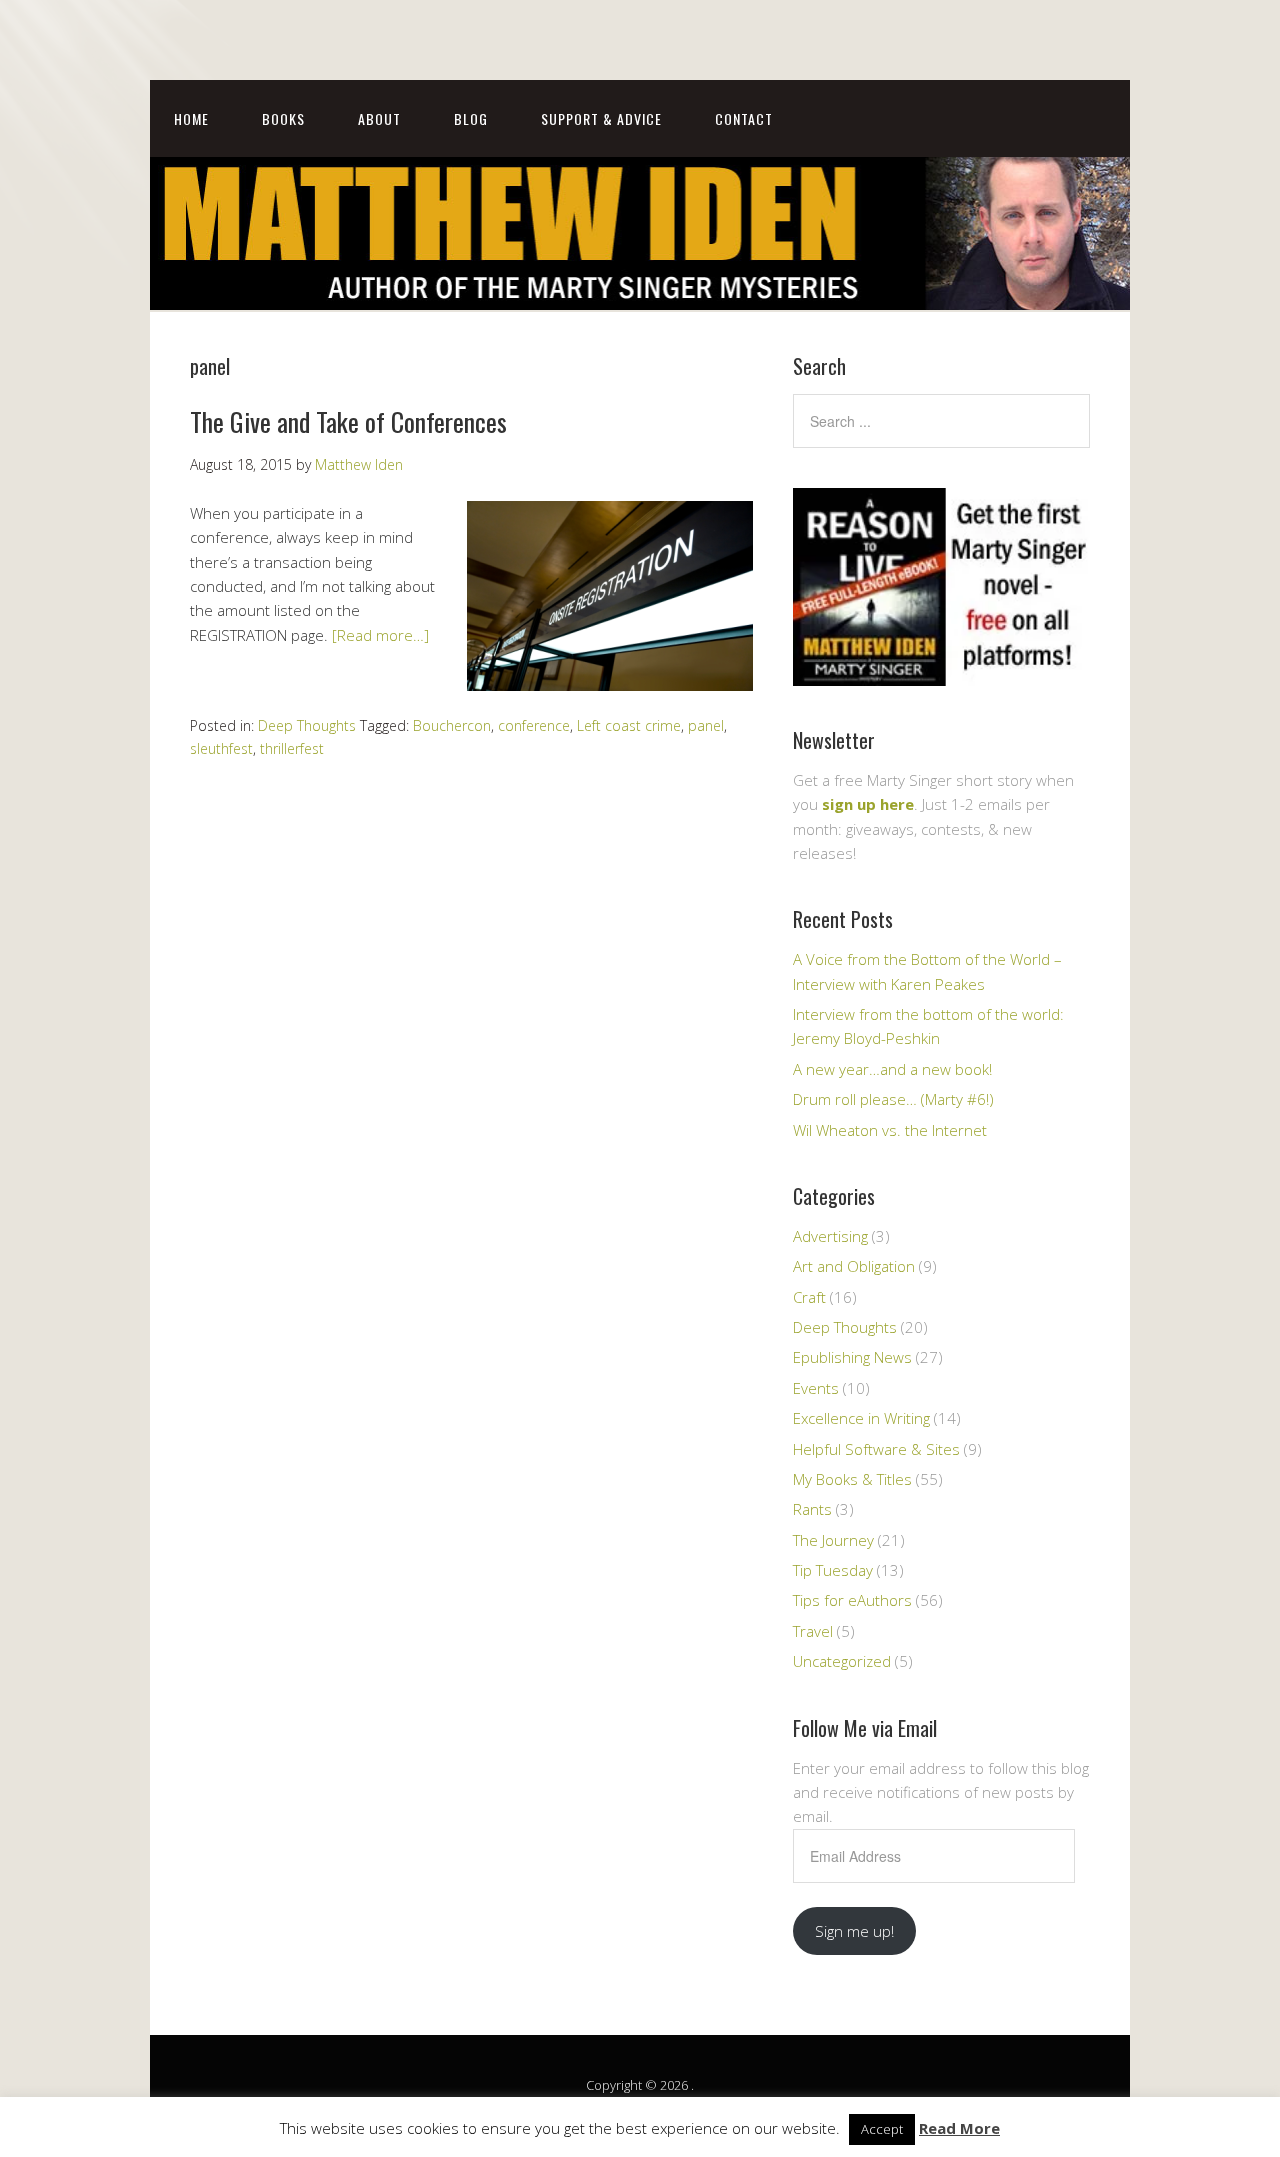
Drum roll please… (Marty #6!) (893, 1099)
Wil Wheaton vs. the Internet (890, 1130)
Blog (471, 118)
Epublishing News (852, 1357)
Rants (812, 1509)
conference (534, 725)
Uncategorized (842, 1661)
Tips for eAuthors (852, 1600)
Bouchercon (452, 725)
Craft (809, 1297)
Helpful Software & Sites (876, 1449)
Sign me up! (854, 1931)
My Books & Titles (852, 1479)
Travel (813, 1631)
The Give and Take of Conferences (348, 421)
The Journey (833, 1540)
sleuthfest (221, 748)
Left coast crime (629, 725)
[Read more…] (380, 635)
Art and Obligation (854, 1266)
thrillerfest (292, 748)
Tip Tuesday (833, 1570)
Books (283, 118)
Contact (744, 118)
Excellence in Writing (861, 1418)
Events (816, 1388)
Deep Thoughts (307, 725)
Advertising (830, 1236)
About (379, 118)
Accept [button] (882, 2129)
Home (191, 118)
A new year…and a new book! (892, 1069)
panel (706, 725)
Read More (959, 2128)
